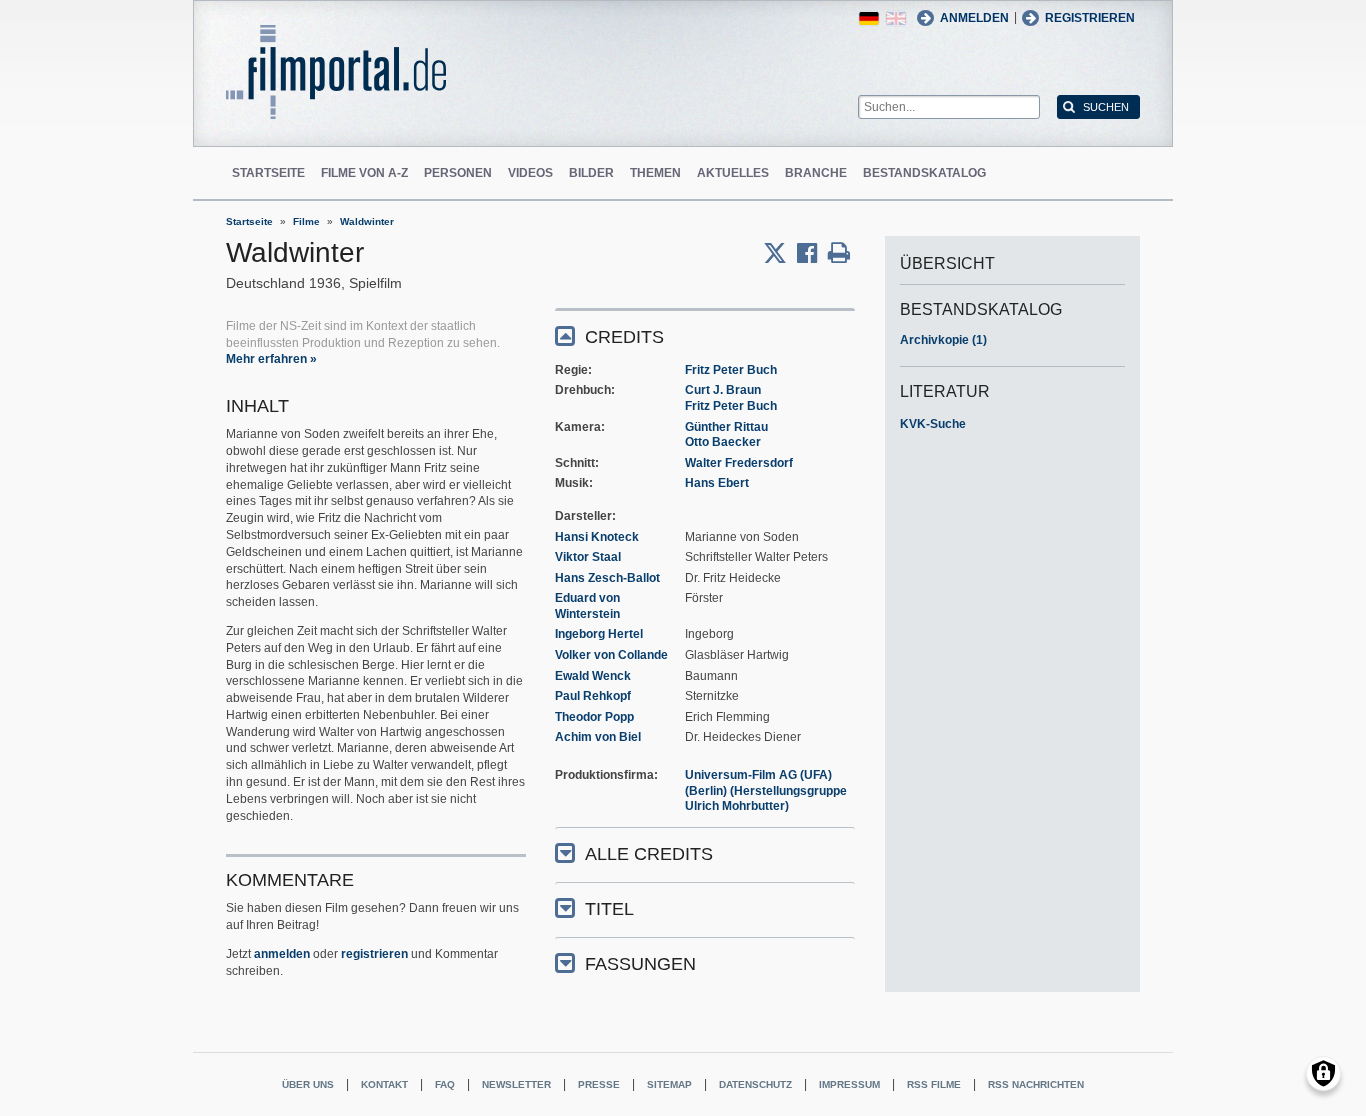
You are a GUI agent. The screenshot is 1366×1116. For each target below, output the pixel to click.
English (896, 18)
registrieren (374, 954)
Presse (599, 1084)
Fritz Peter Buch (731, 370)
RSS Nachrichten (1036, 1084)
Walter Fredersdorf (739, 463)
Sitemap (669, 1084)
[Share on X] (780, 253)
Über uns (308, 1084)
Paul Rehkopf (593, 696)
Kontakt (384, 1084)
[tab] (705, 335)
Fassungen (640, 964)
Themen (655, 173)
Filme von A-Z (364, 173)
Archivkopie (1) (943, 340)
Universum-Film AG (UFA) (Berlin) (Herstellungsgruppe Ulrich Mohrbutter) (766, 790)
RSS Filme (934, 1084)
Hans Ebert (717, 483)
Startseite (268, 173)
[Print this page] (839, 253)
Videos (530, 173)
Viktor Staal (588, 557)
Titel (609, 909)
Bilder (591, 173)
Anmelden (974, 18)
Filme (306, 221)
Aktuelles (733, 173)
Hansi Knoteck (597, 537)
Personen (458, 173)
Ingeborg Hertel (599, 634)
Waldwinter (367, 221)
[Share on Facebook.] (812, 253)
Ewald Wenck (593, 676)
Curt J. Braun (723, 390)
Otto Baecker (723, 442)
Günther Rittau (726, 427)
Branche (816, 173)
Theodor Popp (594, 717)
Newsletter (516, 1084)
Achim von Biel (598, 737)
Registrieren (1090, 18)
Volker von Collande (611, 655)
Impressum (849, 1084)
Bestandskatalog (924, 173)
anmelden (282, 954)
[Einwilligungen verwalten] (1323, 1073)
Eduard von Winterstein (587, 606)
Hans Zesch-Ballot (607, 578)
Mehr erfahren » (271, 359)
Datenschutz (755, 1084)
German (869, 18)
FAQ (445, 1084)
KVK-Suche (933, 424)
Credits (624, 337)
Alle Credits (649, 854)
